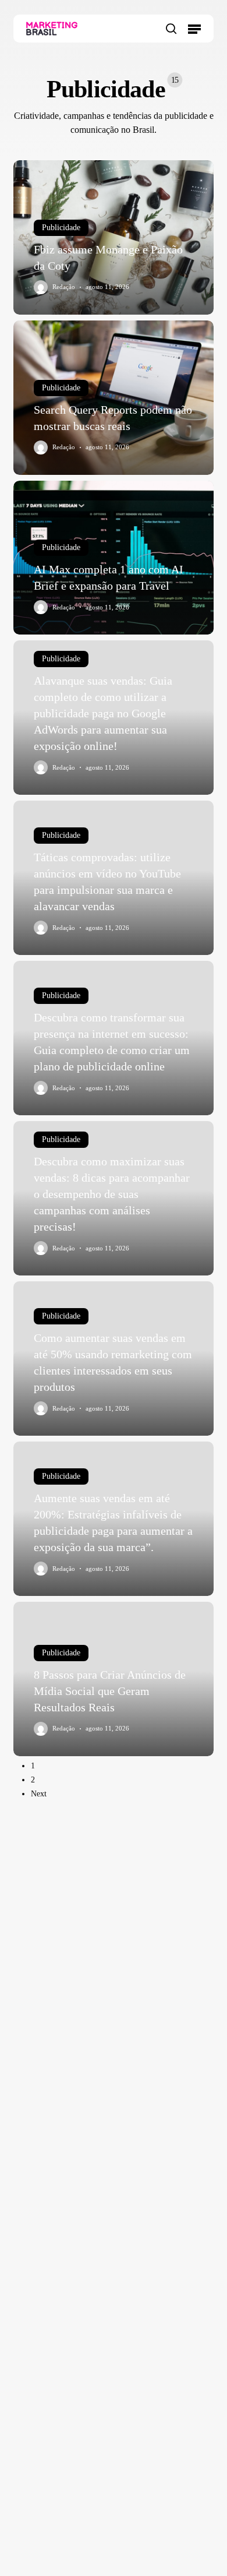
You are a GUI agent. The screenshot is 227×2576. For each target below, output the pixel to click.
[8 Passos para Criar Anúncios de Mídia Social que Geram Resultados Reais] (113, 1679)
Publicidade (61, 228)
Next (39, 1794)
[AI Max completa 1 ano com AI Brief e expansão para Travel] (113, 558)
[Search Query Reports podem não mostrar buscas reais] (113, 398)
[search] (171, 29)
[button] (194, 29)
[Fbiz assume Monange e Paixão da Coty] (113, 237)
